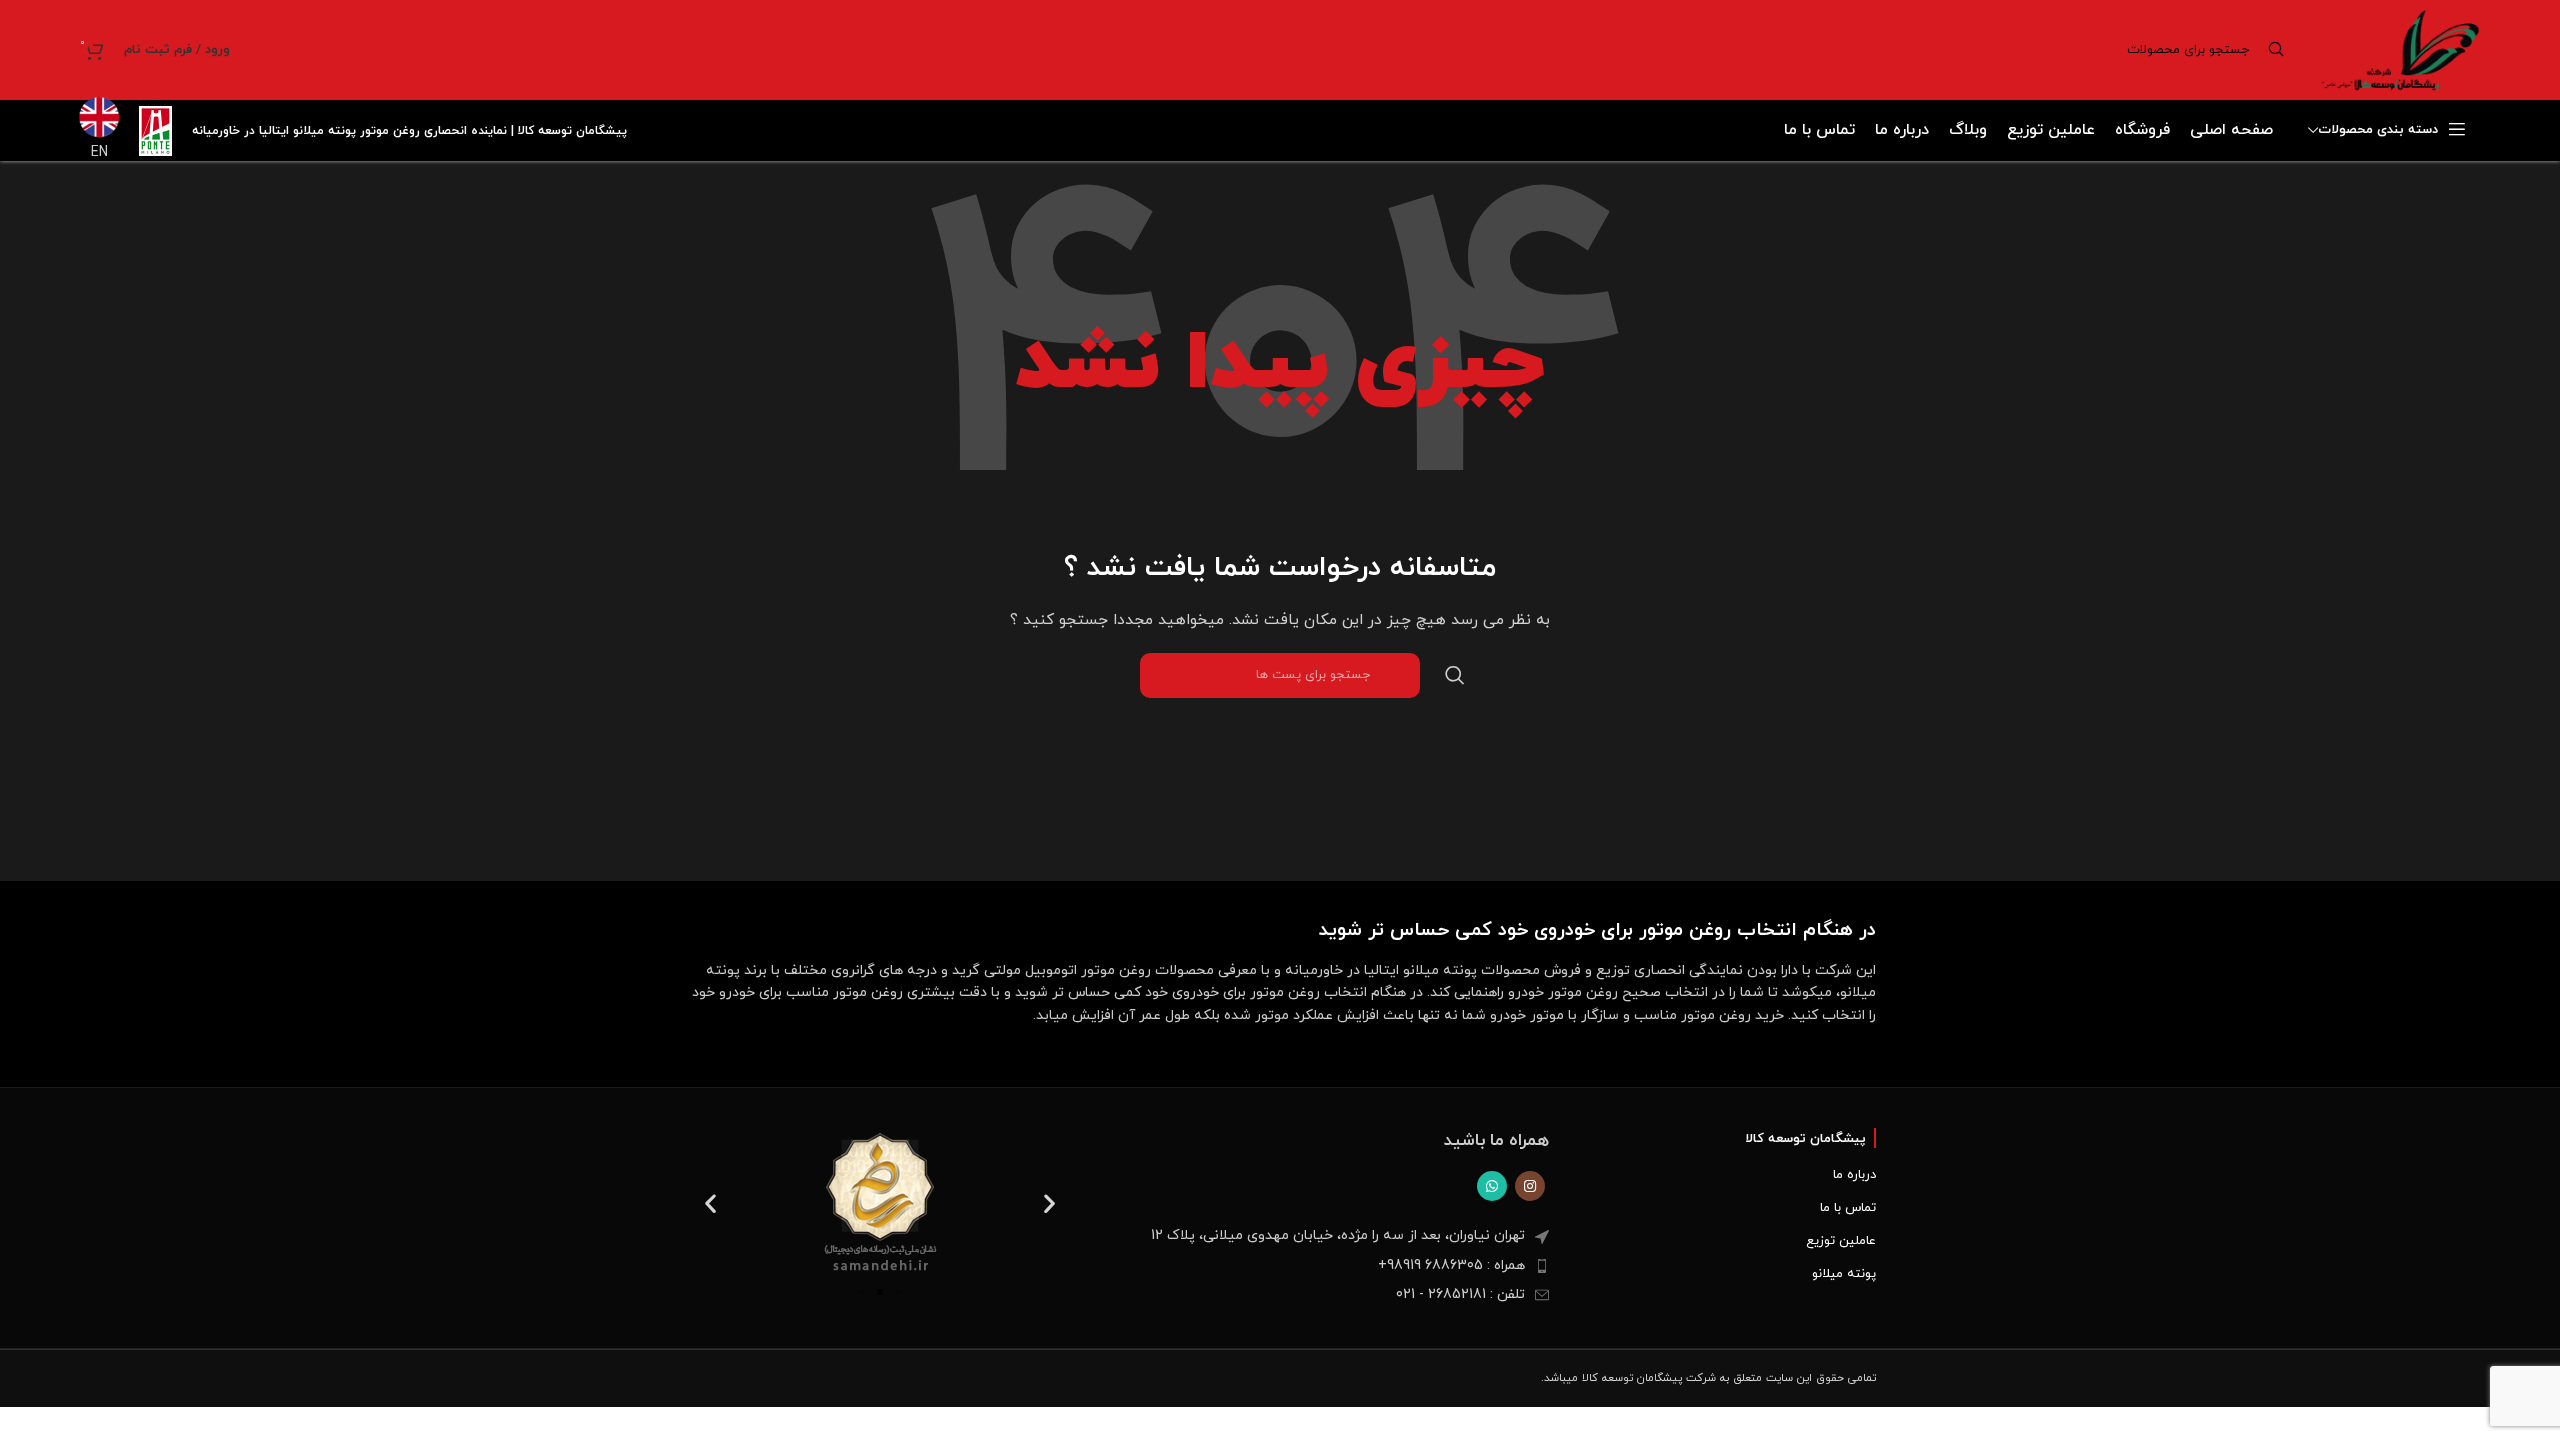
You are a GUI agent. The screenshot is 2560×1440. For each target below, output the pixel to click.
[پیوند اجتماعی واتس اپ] (1492, 1186)
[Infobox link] (99, 130)
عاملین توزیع (1841, 1241)
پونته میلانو (1844, 1274)
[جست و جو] (1455, 675)
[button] (710, 1203)
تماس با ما (1848, 1208)
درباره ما (1854, 1175)
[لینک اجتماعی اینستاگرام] (1530, 1186)
